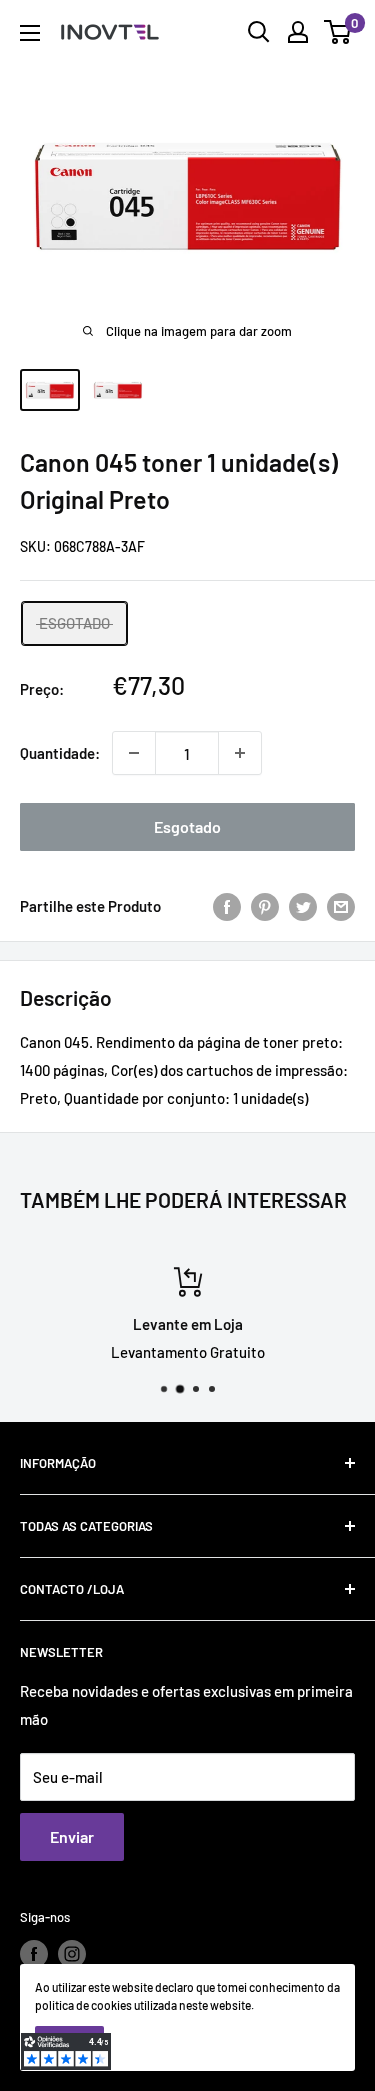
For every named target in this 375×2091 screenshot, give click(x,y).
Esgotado (187, 826)
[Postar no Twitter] (303, 906)
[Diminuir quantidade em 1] (134, 753)
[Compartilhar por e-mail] (341, 906)
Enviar (72, 1836)
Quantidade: (60, 753)
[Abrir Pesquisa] (259, 32)
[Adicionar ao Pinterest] (265, 906)
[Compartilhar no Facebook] (227, 906)
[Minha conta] (298, 32)
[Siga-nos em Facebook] (34, 1954)
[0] (338, 32)
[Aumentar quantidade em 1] (240, 753)
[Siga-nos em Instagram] (72, 1954)
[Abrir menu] (30, 33)
